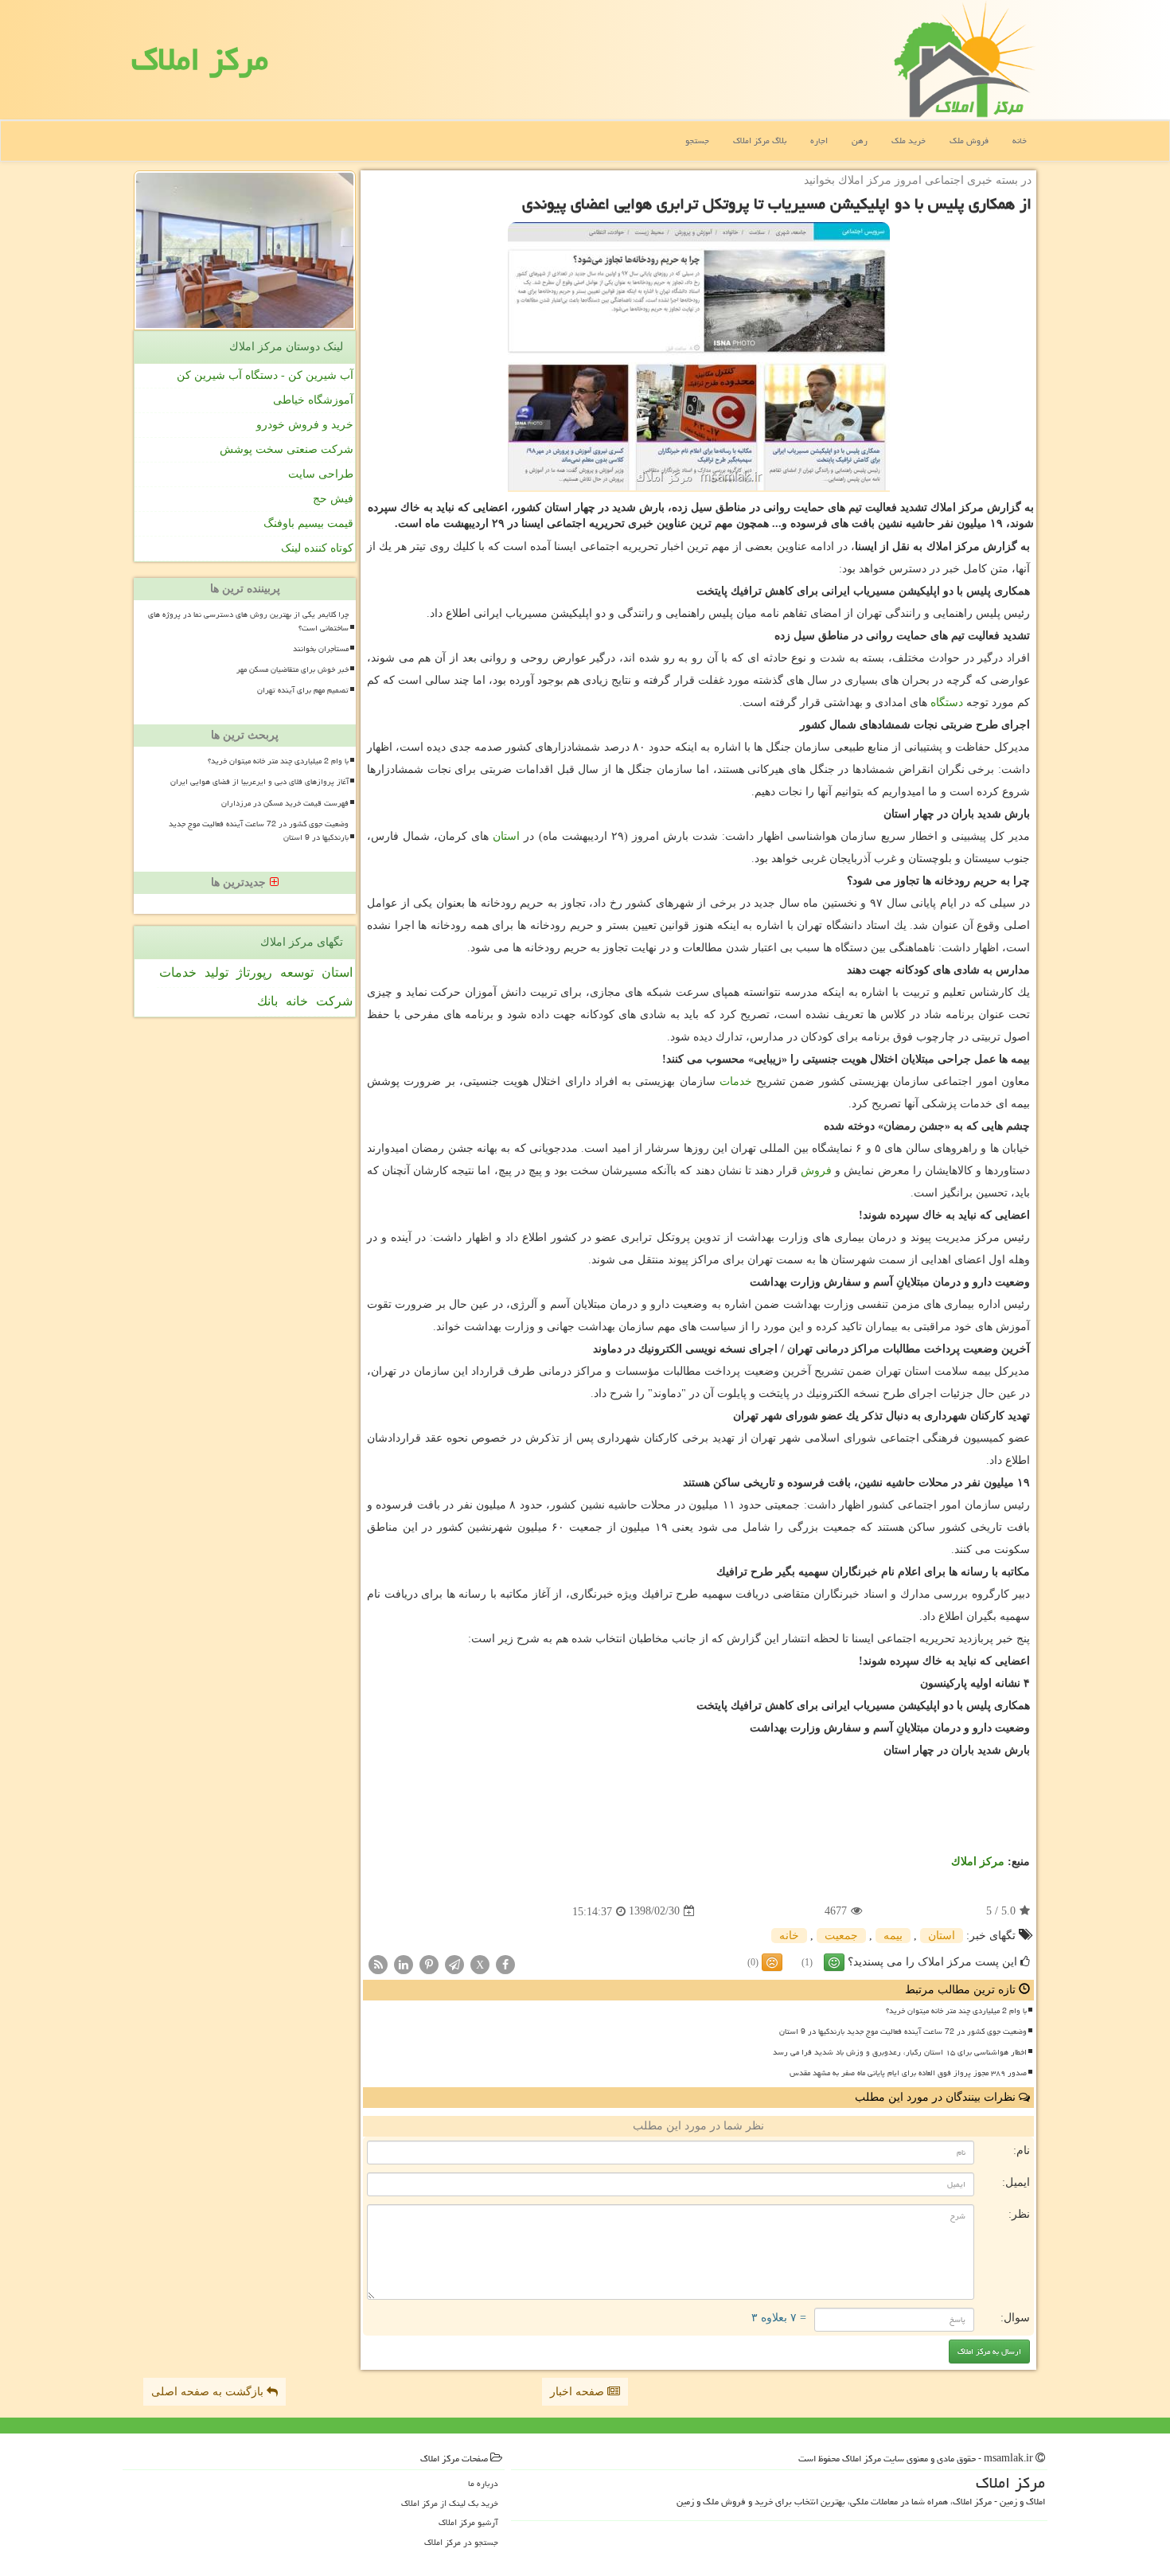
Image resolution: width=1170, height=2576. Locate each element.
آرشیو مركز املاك (468, 2522)
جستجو (697, 141)
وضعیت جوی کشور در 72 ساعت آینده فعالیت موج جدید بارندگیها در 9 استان (903, 2032)
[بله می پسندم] (834, 1962)
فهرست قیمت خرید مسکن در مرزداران (285, 803)
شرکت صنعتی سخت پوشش (287, 449)
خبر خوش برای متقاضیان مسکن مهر (292, 669)
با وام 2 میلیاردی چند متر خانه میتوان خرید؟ (956, 2011)
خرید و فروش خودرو (305, 425)
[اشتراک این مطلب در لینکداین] (404, 1963)
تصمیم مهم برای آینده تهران (303, 690)
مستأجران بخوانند (321, 649)
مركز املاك (978, 1862)
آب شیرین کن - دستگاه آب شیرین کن (265, 375)
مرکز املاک (200, 59)
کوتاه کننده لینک (317, 548)
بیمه (893, 1936)
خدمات (736, 1081)
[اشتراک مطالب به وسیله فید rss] (378, 1963)
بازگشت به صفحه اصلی (209, 2392)
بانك (267, 1001)
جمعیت (841, 1936)
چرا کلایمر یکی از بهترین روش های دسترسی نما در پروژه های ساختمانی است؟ (248, 621)
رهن (860, 141)
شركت (334, 1001)
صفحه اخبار (579, 2392)
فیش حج (333, 499)
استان (506, 836)
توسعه (297, 972)
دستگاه (947, 703)
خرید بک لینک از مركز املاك (450, 2503)
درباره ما (483, 2483)
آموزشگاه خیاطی (313, 400)
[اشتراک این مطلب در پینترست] (429, 1963)
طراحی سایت (321, 474)
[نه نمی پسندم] (772, 1962)
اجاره (819, 141)
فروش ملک (969, 141)
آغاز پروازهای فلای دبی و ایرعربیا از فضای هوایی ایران (259, 782)
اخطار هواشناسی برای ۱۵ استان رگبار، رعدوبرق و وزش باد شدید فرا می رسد (900, 2052)
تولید (216, 972)
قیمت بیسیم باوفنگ (308, 523)
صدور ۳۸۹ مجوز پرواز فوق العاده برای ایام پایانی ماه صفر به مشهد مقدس (908, 2073)
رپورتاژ (254, 972)
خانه (1020, 141)
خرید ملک (909, 141)
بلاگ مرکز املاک (760, 141)
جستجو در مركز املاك (461, 2542)
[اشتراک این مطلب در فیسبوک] (505, 1963)
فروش (816, 1171)
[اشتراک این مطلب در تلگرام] (454, 1963)
